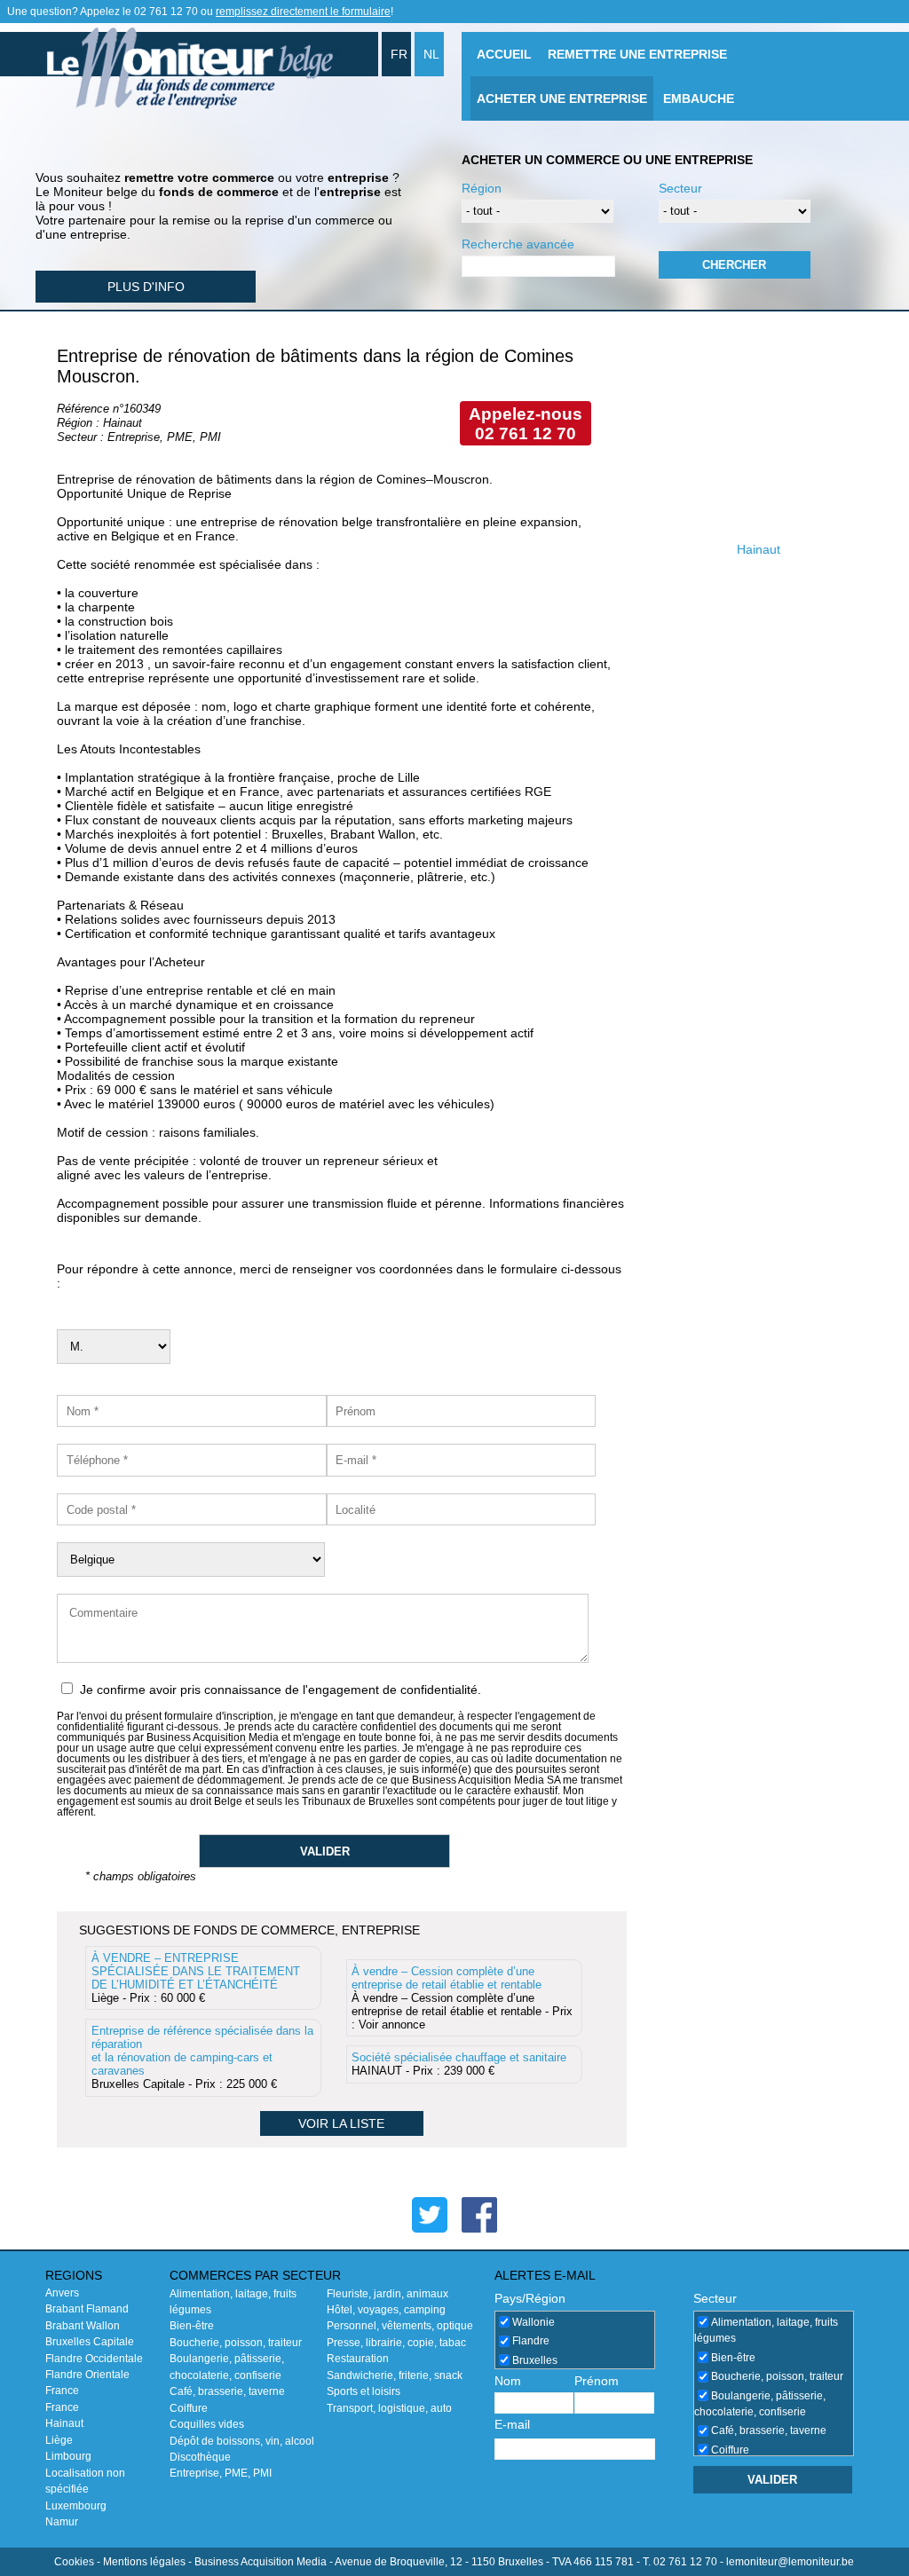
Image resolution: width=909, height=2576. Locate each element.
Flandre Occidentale (94, 2359)
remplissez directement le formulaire (303, 12)
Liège (59, 2440)
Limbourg (68, 2456)
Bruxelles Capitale (90, 2342)
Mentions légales (144, 2562)
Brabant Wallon (83, 2326)
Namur (62, 2522)
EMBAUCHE (699, 98)
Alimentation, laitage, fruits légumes (766, 2330)
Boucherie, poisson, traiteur (236, 2343)
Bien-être (192, 2326)
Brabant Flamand (87, 2309)
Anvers (62, 2293)
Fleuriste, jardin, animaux (387, 2294)
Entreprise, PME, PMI (221, 2473)
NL (431, 54)
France (62, 2391)
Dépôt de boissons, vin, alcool (242, 2441)
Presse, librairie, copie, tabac (396, 2343)
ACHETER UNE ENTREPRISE (562, 98)
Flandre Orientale (87, 2375)
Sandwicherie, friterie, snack (395, 2375)
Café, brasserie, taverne (227, 2391)
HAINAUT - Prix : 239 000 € (459, 2064)
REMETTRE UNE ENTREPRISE (637, 54)
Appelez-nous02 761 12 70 (526, 424)
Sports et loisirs (364, 2391)
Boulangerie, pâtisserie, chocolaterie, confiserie (760, 2404)
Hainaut (64, 2423)
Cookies (74, 2562)
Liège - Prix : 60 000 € (196, 1978)
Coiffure (189, 2408)
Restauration (358, 2359)
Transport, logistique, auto (389, 2408)
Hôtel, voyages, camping (386, 2310)
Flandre (531, 2341)
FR (399, 54)
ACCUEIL (504, 54)
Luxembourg (76, 2506)
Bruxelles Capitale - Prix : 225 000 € (202, 2057)
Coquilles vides (207, 2424)
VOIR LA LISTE (341, 2123)
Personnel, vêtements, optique (400, 2326)
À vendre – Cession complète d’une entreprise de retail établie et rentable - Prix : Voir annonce (462, 1998)
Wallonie (534, 2322)
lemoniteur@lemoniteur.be (790, 2562)
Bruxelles (535, 2360)
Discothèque (200, 2457)
